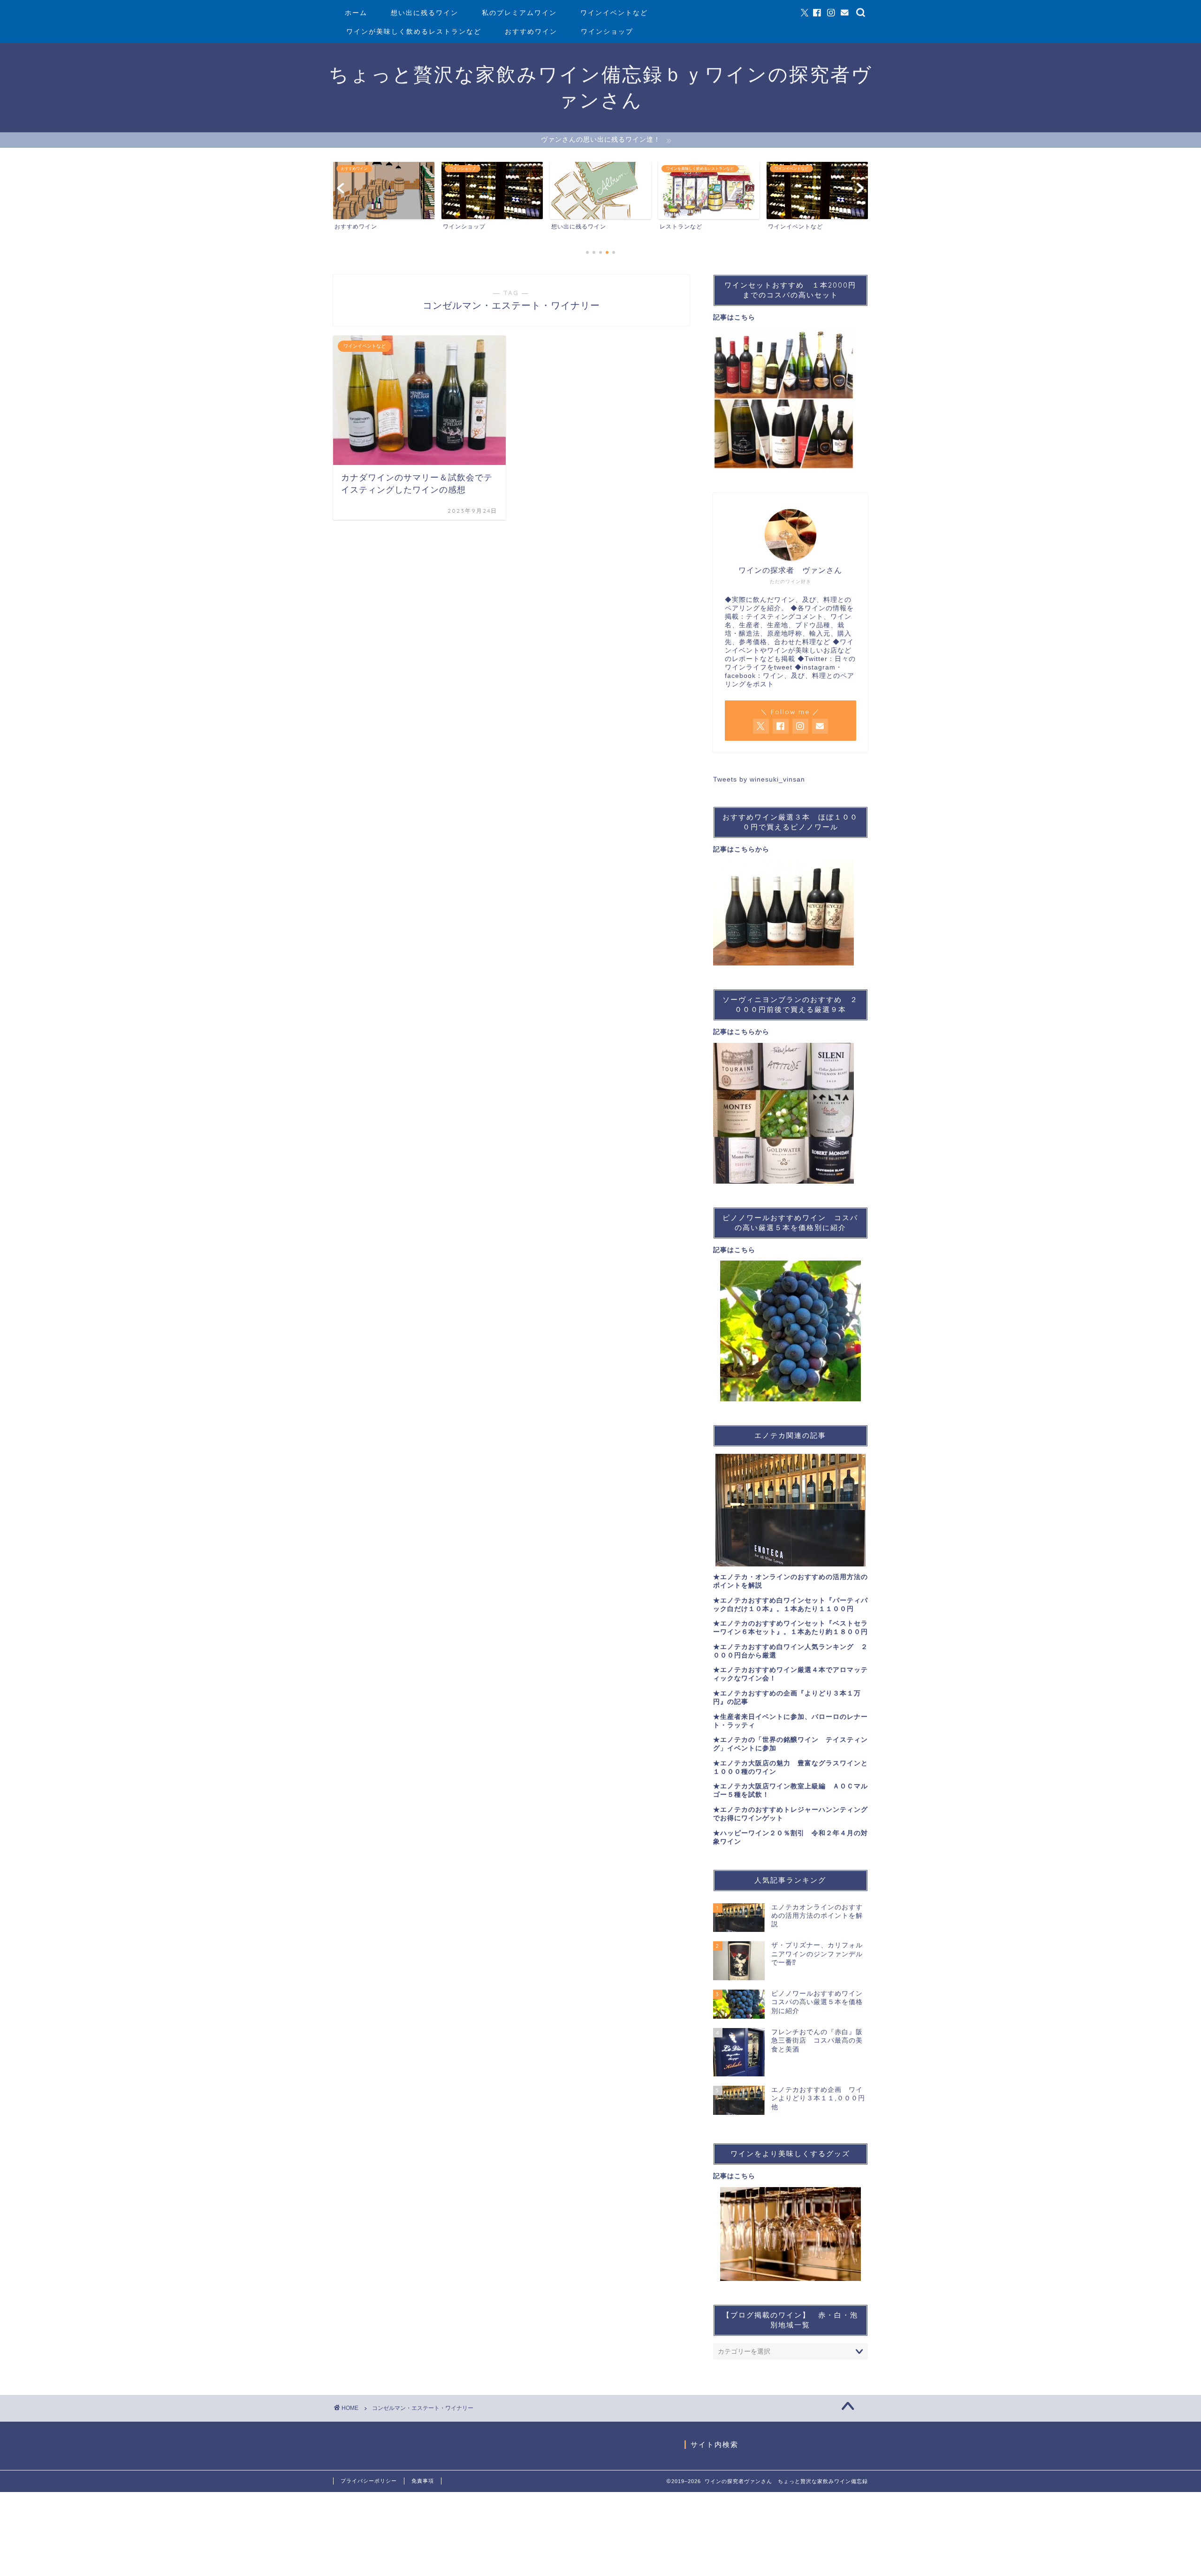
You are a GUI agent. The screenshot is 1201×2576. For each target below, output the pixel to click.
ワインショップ (607, 31)
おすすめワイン (531, 31)
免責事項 (423, 2481)
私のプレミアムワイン (519, 13)
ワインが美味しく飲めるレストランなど (414, 31)
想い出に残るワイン (425, 13)
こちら (745, 317)
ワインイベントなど (614, 13)
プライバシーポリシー (369, 2481)
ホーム (356, 13)
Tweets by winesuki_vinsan (759, 779)
